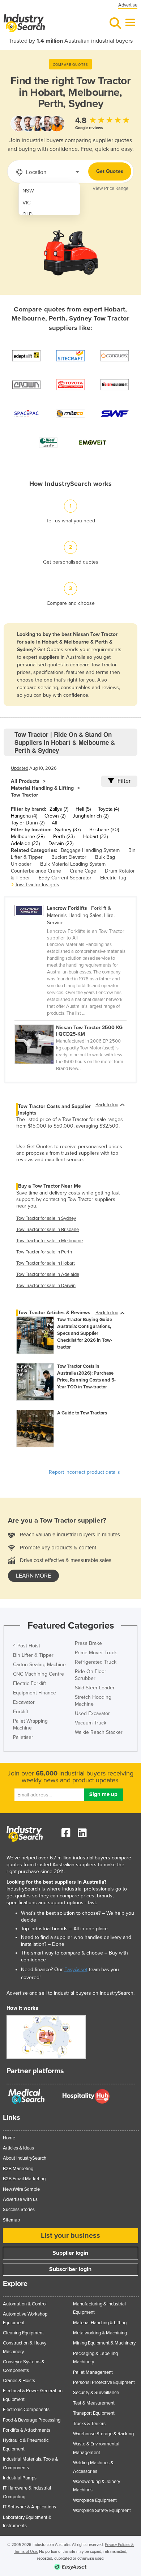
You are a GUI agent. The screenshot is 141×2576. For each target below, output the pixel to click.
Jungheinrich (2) (91, 816)
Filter (124, 781)
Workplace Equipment (95, 2500)
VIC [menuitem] (27, 203)
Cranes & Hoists (19, 2381)
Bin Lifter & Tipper (33, 1655)
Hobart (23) (95, 837)
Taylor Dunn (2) (28, 823)
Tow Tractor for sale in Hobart (46, 1263)
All (54, 823)
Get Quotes (110, 171)
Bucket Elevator (69, 857)
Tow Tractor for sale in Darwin (46, 1286)
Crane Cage (83, 871)
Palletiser (23, 1737)
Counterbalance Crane (36, 871)
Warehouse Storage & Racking (103, 2434)
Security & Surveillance (96, 2393)
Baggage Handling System (90, 850)
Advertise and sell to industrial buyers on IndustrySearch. (70, 1993)
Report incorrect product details (84, 1472)
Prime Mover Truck (96, 1653)
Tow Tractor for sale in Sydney (46, 1218)
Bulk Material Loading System (73, 864)
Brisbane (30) (104, 830)
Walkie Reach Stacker (99, 1732)
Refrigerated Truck (96, 1662)
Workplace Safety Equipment (102, 2511)
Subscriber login (70, 2269)
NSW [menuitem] (28, 191)
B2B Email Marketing (24, 2179)
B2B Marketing (18, 2169)
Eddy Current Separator (65, 878)
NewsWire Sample (21, 2189)
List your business (70, 2236)
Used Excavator (92, 1713)
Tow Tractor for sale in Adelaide (48, 1274)
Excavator (24, 1702)
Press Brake (88, 1643)
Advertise (128, 5)
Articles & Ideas (18, 2148)
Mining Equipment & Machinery (104, 2343)
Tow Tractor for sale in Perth (44, 1252)
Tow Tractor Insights (37, 885)
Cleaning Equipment (23, 2333)
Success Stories (19, 2210)
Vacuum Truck (91, 1723)
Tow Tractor (24, 795)
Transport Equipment (94, 2413)
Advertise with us (20, 2199)
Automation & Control (25, 2304)
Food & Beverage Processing (32, 2420)
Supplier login (70, 2253)
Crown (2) (55, 816)
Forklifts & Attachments (27, 2430)
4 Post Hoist (27, 1646)
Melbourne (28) (28, 837)
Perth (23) (64, 837)
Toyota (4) (108, 809)
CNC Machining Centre (39, 1674)
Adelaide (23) (25, 843)
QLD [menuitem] (27, 214)
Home (9, 2138)
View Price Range (110, 188)
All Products (25, 781)
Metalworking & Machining (100, 2333)
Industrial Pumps (20, 2478)
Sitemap (11, 2220)
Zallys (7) (59, 809)
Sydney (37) (68, 830)
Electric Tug (113, 878)
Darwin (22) (61, 843)
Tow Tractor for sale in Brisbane (48, 1230)
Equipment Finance (35, 1693)
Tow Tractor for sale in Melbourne (50, 1241)
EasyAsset (76, 1970)
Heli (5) (83, 809)
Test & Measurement (94, 2403)
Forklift (21, 1712)
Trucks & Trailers (89, 2424)
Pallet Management (93, 2372)
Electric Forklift (29, 1683)
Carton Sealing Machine (39, 1665)
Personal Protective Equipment (104, 2382)
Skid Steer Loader (95, 1688)
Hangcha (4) (24, 816)
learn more (33, 1576)
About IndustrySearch (25, 2158)
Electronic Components (26, 2410)
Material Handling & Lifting (42, 788)
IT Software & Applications (29, 2507)
